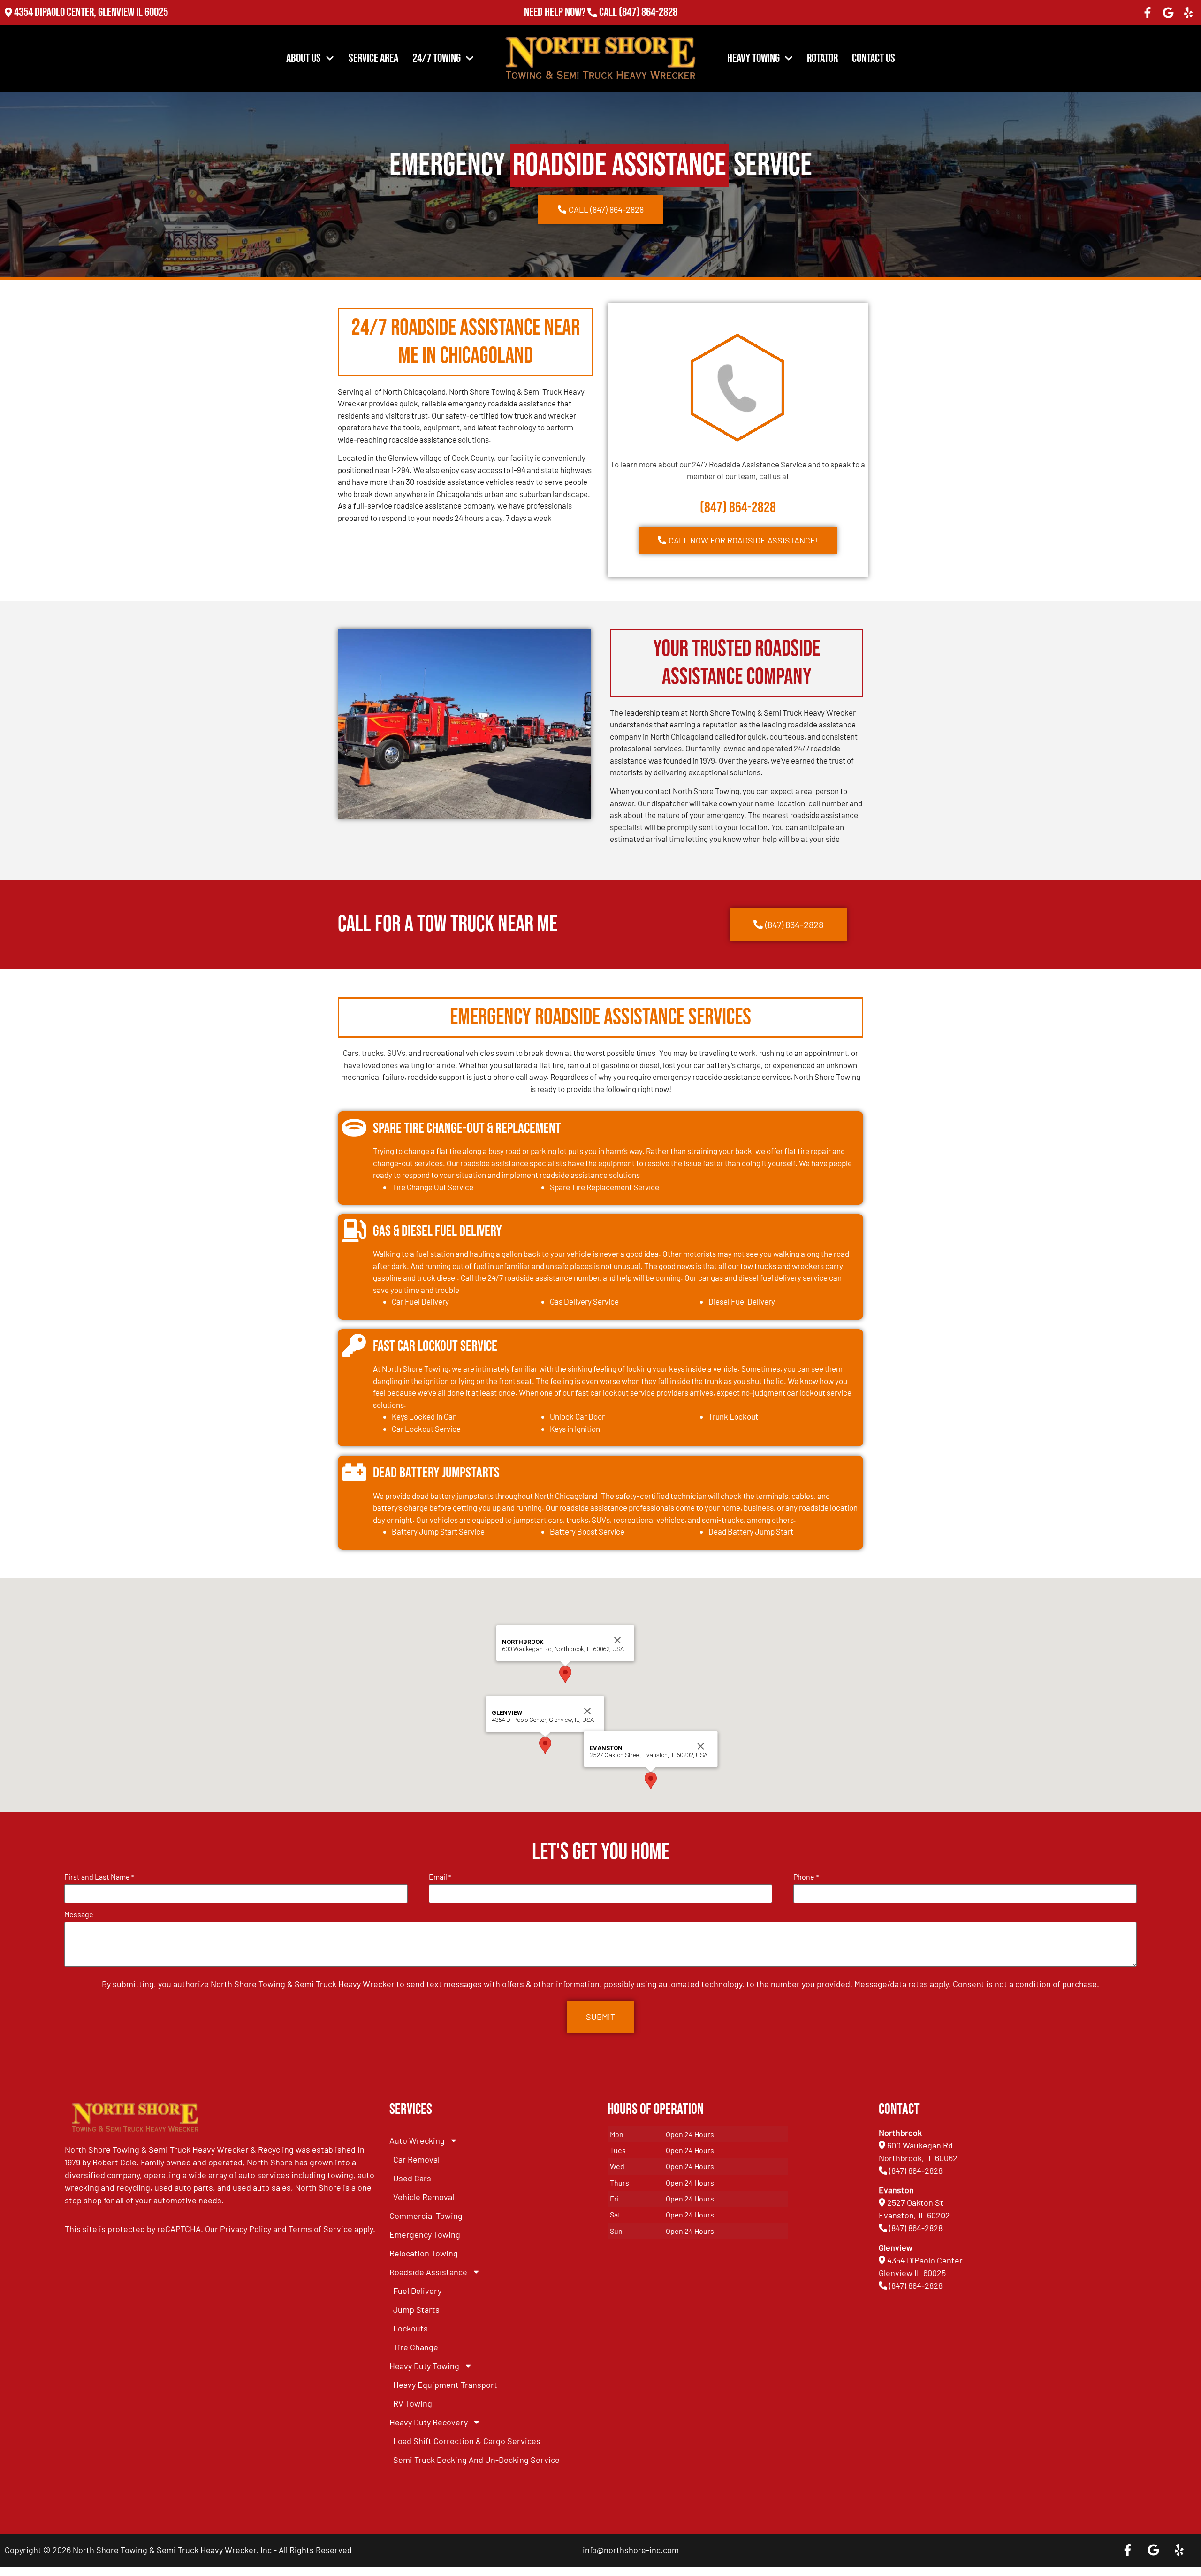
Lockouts (410, 2328)
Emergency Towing (425, 2234)
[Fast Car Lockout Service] (354, 1345)
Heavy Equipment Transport (445, 2385)
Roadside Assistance (428, 2272)
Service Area (373, 58)
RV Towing (413, 2403)
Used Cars (412, 2178)
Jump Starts (416, 2309)
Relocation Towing (424, 2253)
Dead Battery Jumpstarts (436, 1473)
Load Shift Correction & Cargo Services (467, 2441)
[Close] (587, 1711)
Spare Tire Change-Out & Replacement (467, 1128)
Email (440, 1877)
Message (79, 1914)
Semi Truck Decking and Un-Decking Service (476, 2460)
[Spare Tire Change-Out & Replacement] (354, 1128)
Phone (806, 1877)
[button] (545, 1746)
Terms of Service (320, 2229)
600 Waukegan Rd (920, 2145)
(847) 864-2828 (648, 12)
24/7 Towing (437, 58)
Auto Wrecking (417, 2140)
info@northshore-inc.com (631, 2550)
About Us (304, 58)
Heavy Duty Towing (424, 2366)
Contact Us (874, 58)
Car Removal (416, 2159)
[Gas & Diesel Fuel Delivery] (354, 1231)
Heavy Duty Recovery (429, 2422)
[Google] (1168, 13)
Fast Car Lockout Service (435, 1346)
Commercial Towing (426, 2216)
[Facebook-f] (1148, 13)
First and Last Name (99, 1877)
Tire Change (416, 2347)
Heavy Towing (753, 58)
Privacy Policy (246, 2229)
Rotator (822, 58)
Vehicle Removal (424, 2197)
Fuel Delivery (417, 2291)
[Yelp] (1188, 13)
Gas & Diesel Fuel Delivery (437, 1231)
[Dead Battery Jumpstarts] (354, 1472)
